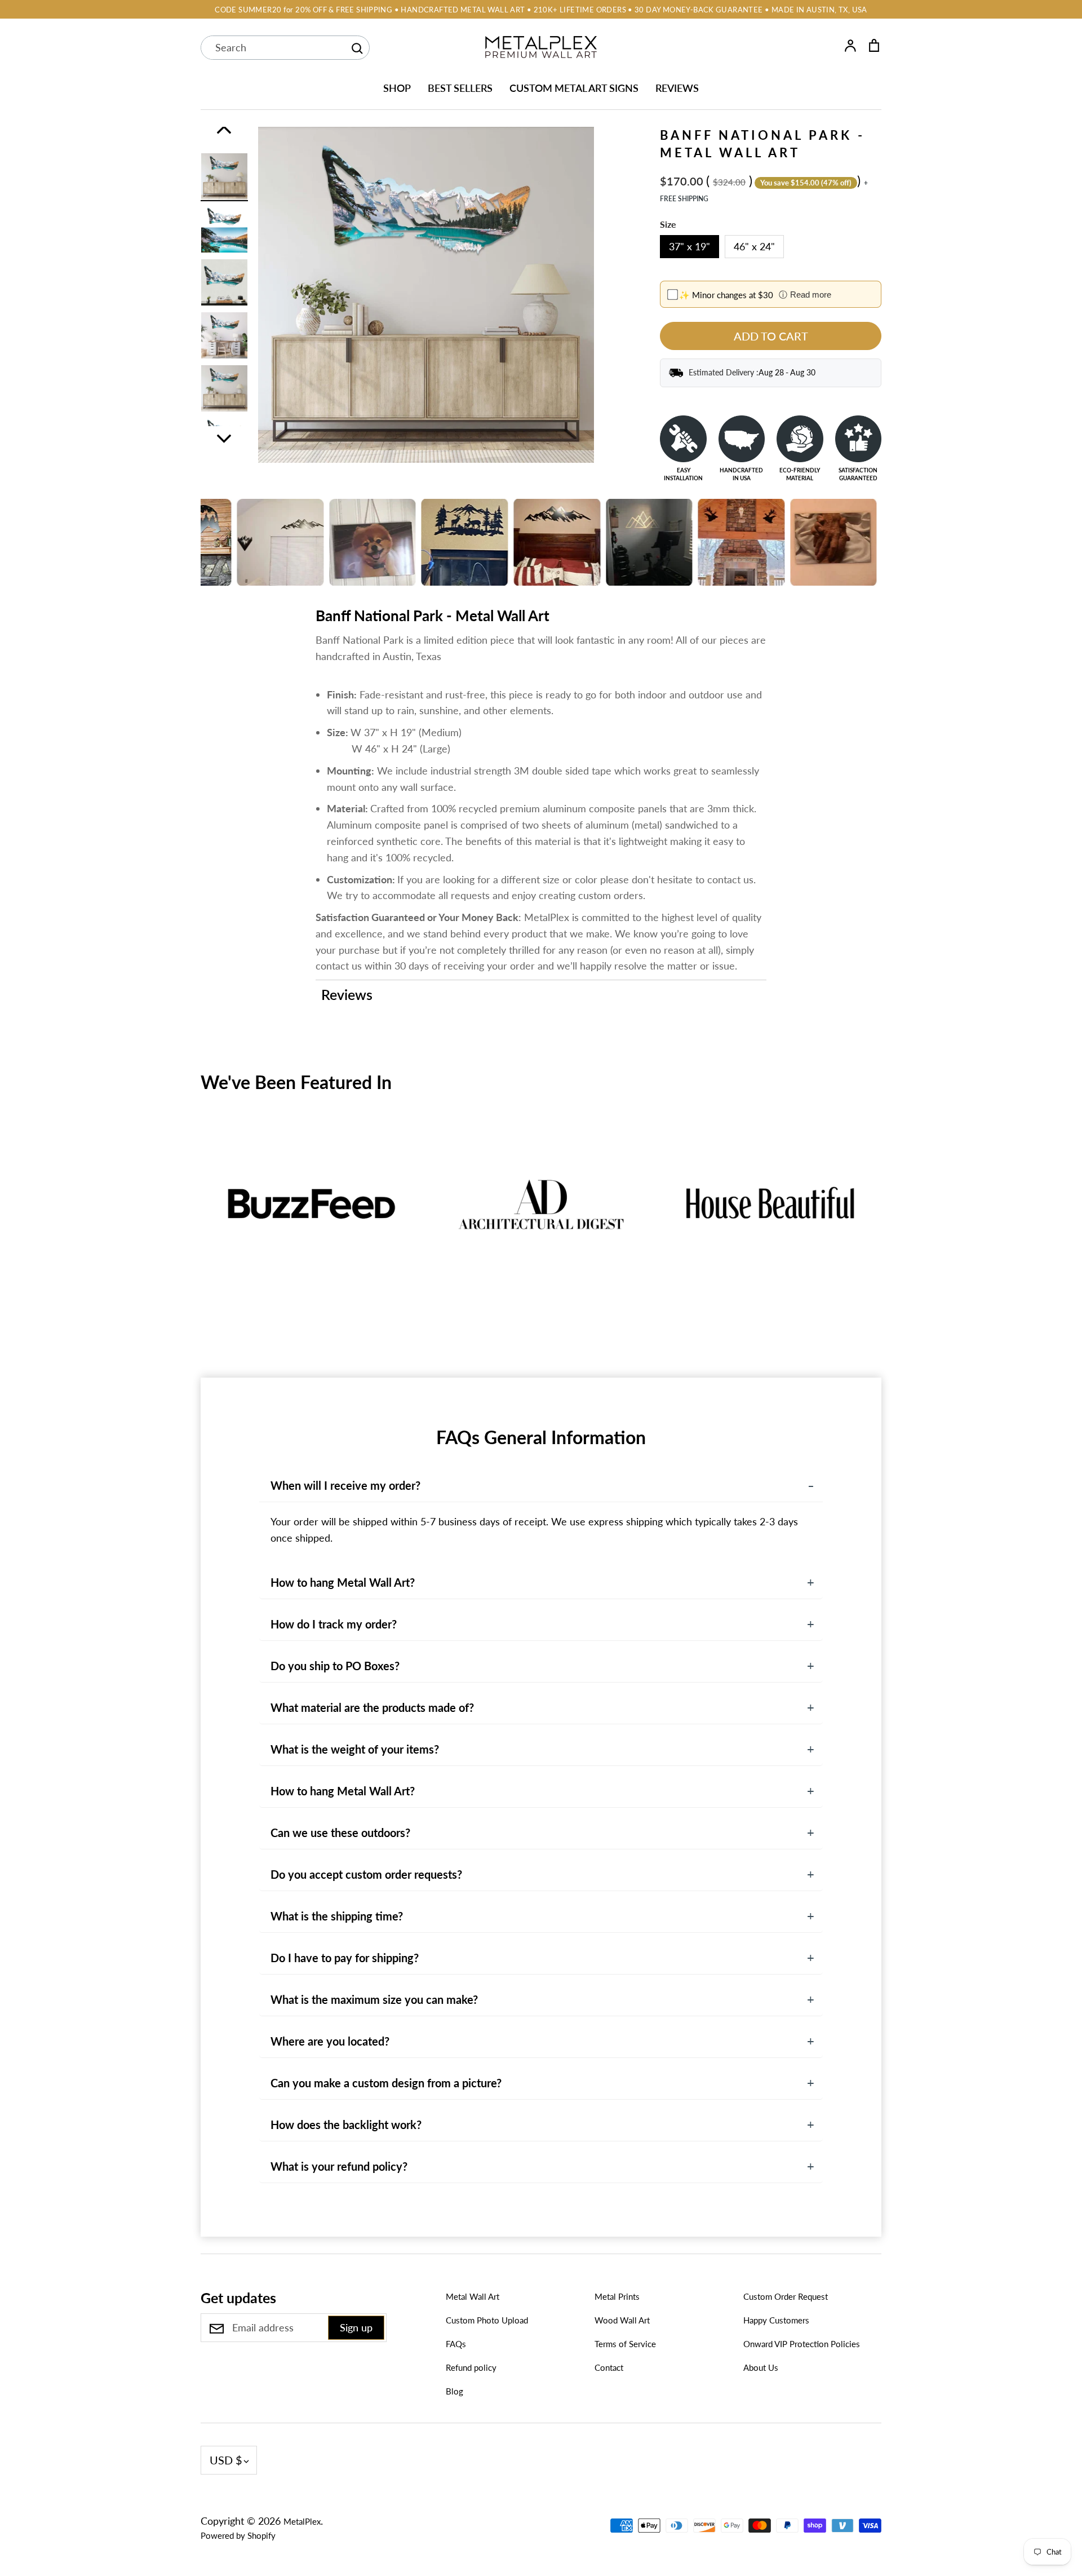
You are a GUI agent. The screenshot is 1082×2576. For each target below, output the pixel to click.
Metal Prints (617, 2296)
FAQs (456, 2344)
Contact (609, 2367)
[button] (193, 1229)
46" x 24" (754, 246)
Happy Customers (776, 2320)
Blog (454, 2391)
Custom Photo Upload (487, 2320)
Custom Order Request (786, 2296)
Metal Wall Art (473, 2296)
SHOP (397, 88)
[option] (224, 176)
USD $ (226, 2460)
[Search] (357, 48)
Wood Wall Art (622, 2320)
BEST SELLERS (460, 88)
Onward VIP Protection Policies (802, 2344)
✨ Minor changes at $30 (726, 295)
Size (668, 224)
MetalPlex (302, 2521)
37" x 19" (689, 246)
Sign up (356, 2327)
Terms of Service (625, 2344)
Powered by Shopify (238, 2535)
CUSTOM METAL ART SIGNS (574, 88)
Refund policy (471, 2367)
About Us (761, 2367)
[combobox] (273, 48)
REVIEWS (677, 88)
